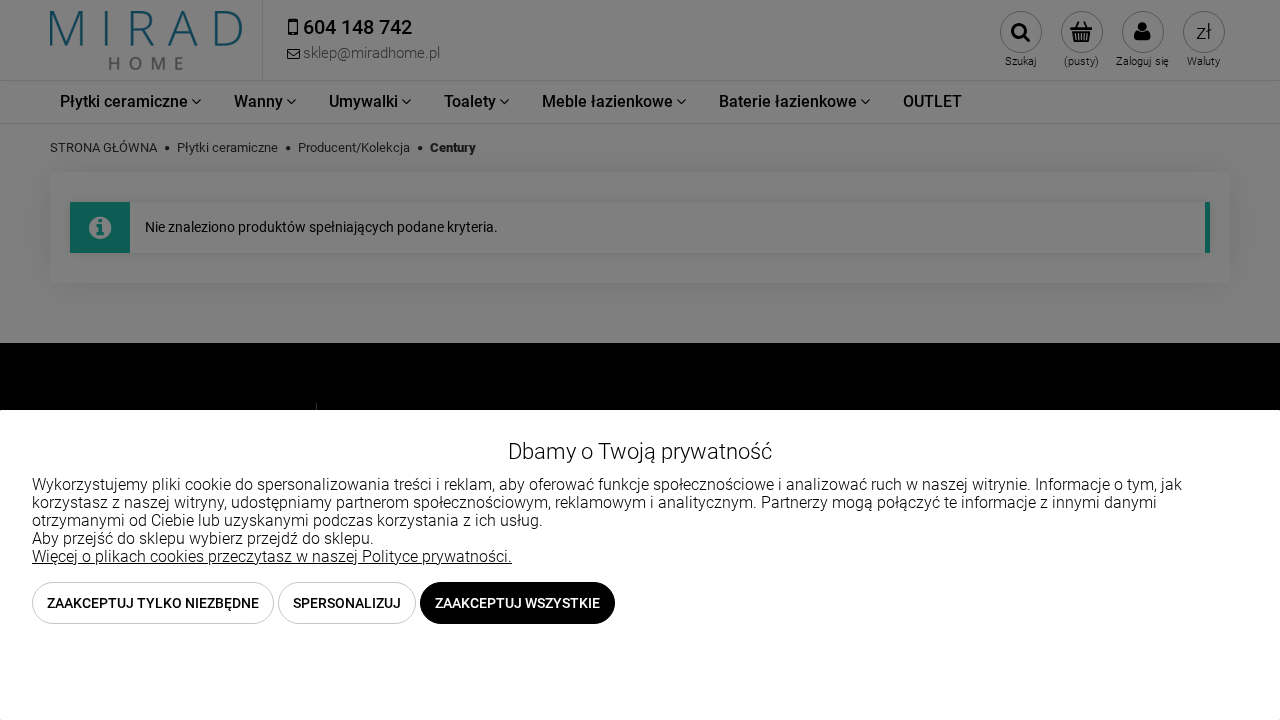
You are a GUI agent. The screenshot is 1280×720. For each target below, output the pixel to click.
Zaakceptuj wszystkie (517, 603)
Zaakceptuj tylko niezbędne (153, 603)
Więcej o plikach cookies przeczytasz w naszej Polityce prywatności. (272, 556)
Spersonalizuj (347, 603)
